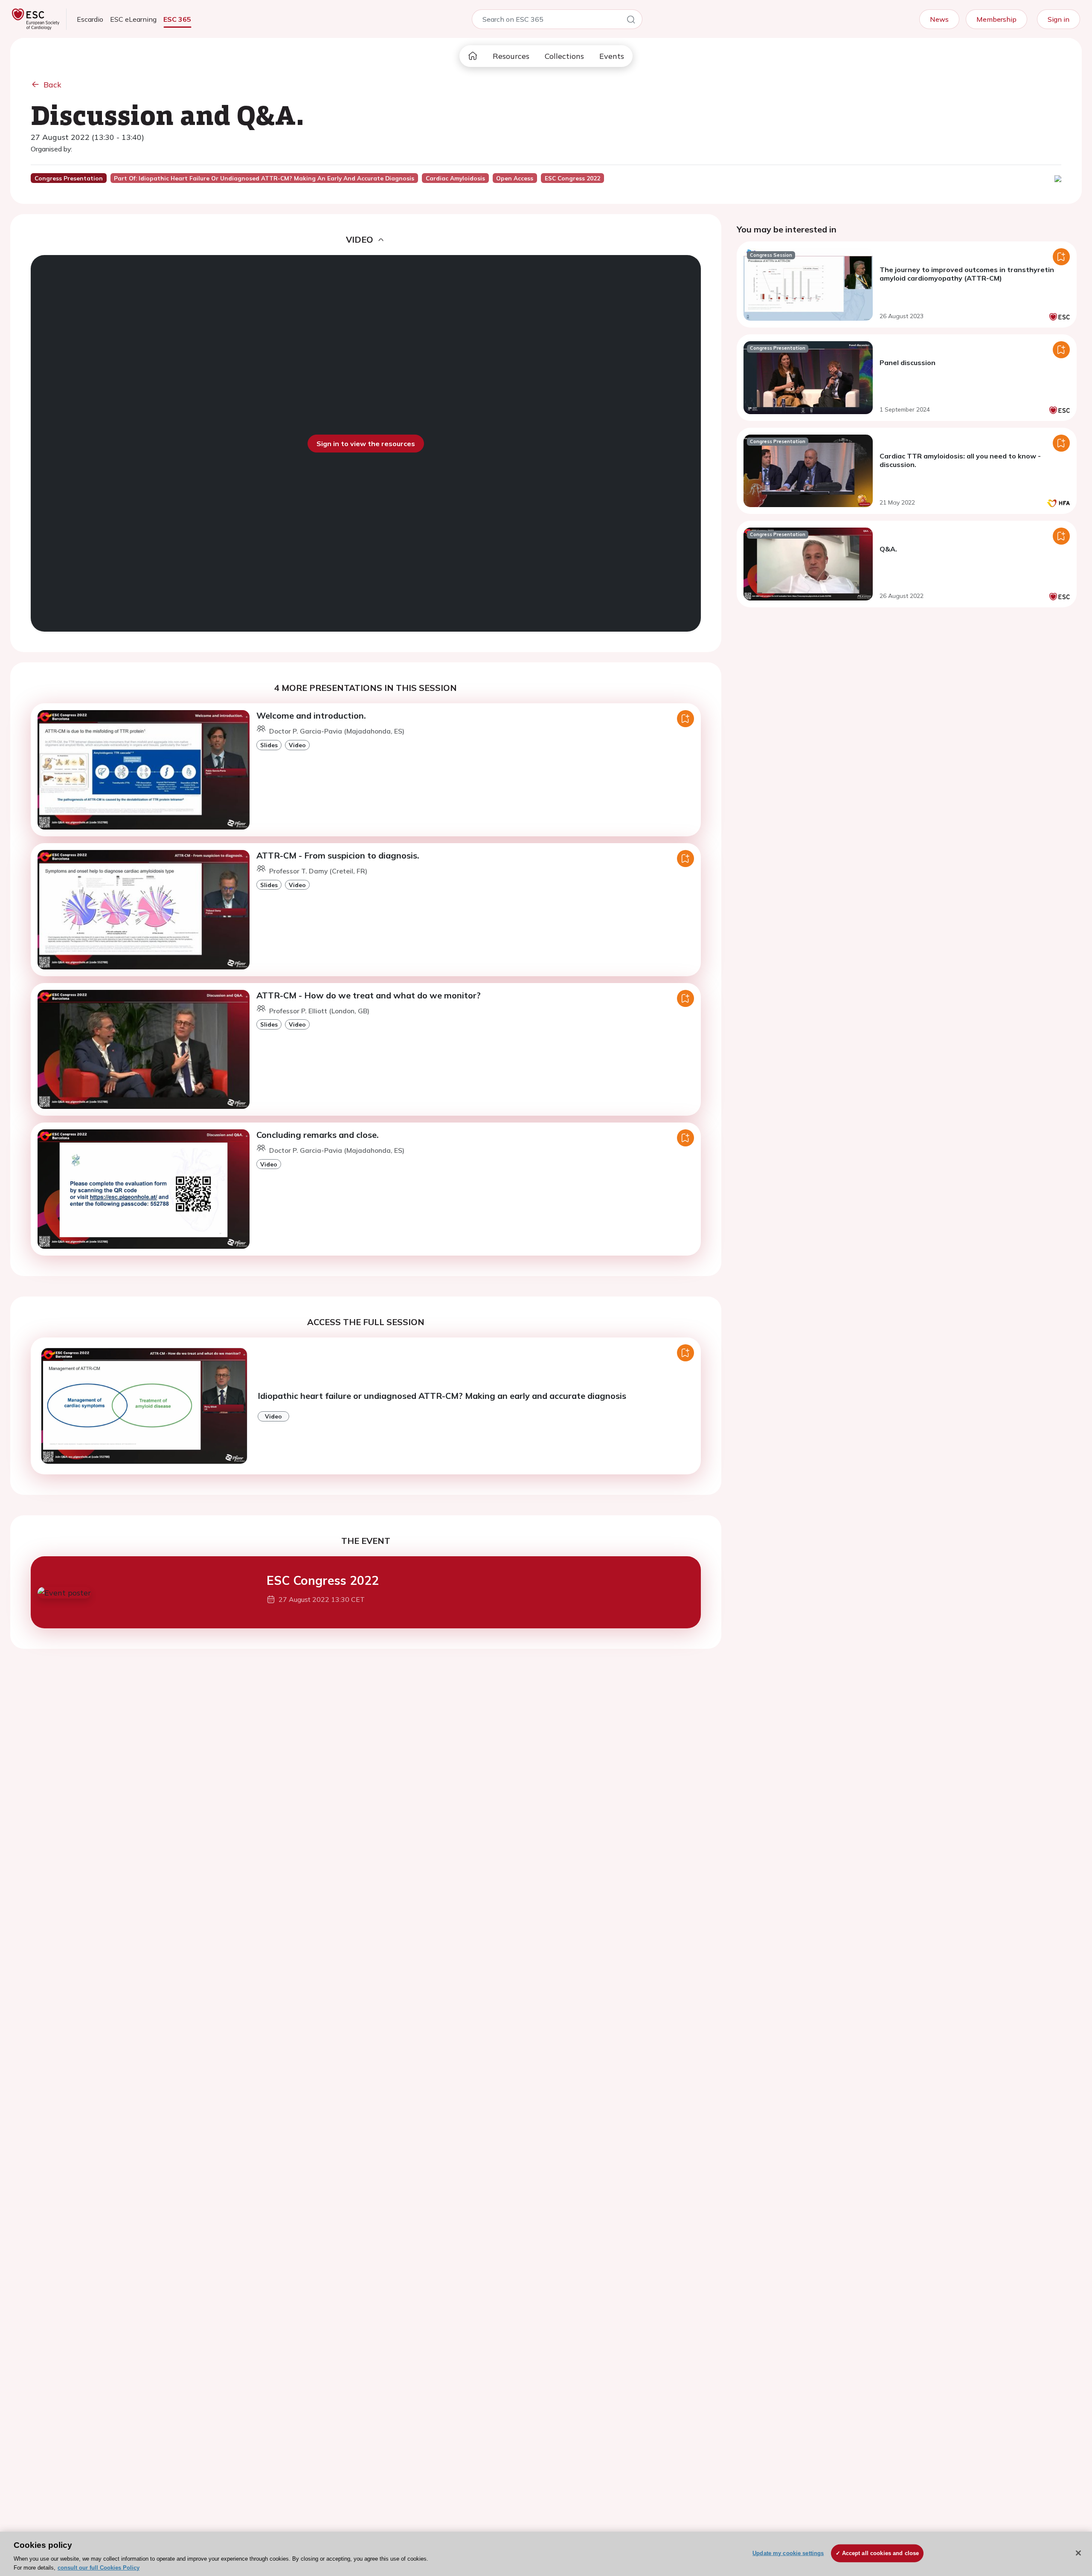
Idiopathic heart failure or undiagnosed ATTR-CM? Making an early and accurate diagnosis (442, 1396)
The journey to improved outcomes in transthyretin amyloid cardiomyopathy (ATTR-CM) (967, 274)
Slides (269, 745)
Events (612, 56)
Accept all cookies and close (881, 2553)
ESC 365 (177, 19)
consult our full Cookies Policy (99, 2567)
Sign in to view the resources (366, 444)
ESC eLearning (133, 19)
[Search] (631, 21)
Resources (511, 56)
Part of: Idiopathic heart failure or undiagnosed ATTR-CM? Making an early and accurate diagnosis (264, 178)
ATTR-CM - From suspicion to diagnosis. (338, 855)
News (939, 19)
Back (52, 85)
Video (297, 745)
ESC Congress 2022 (323, 1580)
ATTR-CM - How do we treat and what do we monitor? (369, 995)
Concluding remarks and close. (318, 1135)
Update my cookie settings (788, 2553)
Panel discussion (908, 363)
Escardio (90, 19)
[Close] (1078, 2553)
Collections (564, 56)
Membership (996, 19)
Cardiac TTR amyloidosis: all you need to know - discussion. (960, 460)
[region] (546, 2554)
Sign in (1059, 19)
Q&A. (888, 549)
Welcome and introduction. (311, 715)
